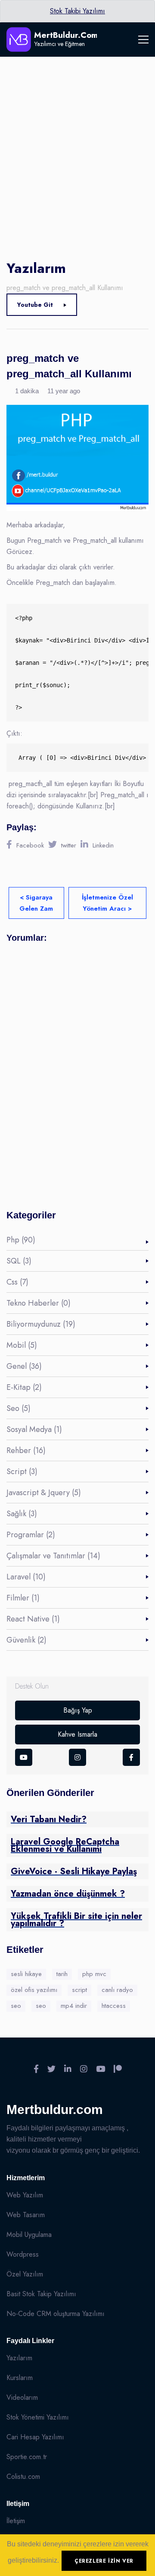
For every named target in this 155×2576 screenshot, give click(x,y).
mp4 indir (74, 2006)
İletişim (16, 2521)
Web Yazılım (25, 2195)
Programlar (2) (31, 1535)
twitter (69, 845)
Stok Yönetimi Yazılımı (38, 2417)
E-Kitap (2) (24, 1387)
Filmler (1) (23, 1598)
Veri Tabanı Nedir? (49, 1819)
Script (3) (22, 1472)
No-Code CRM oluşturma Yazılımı (56, 2314)
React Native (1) (33, 1619)
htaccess (114, 2006)
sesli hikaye (26, 1974)
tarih (62, 1974)
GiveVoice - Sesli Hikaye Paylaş (74, 1871)
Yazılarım (19, 2358)
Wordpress (23, 2254)
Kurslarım (20, 2378)
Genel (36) (24, 1366)
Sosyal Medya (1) (34, 1429)
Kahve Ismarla (77, 1734)
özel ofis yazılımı (34, 1990)
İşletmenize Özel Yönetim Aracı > (107, 903)
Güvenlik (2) (26, 1640)
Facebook (30, 845)
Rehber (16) (26, 1450)
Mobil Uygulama (29, 2235)
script (79, 1990)
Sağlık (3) (22, 1514)
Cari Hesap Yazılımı (35, 2437)
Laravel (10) (26, 1577)
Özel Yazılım (25, 2274)
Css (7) (17, 1282)
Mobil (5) (22, 1345)
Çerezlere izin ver (104, 2561)
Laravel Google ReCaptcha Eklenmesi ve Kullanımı (65, 1845)
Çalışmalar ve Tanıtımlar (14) (53, 1556)
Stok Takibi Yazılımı (77, 11)
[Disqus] (77, 1069)
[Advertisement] (77, 138)
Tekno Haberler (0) (39, 1303)
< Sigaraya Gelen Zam (36, 903)
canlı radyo (117, 1990)
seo (16, 2006)
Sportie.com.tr (27, 2457)
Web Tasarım (26, 2215)
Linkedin (103, 845)
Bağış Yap (78, 1710)
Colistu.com (23, 2477)
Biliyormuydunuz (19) (41, 1324)
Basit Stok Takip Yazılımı (41, 2294)
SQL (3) (19, 1261)
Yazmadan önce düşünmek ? (68, 1894)
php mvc (94, 1974)
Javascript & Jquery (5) (44, 1493)
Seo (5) (19, 1408)
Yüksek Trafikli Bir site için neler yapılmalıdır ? (76, 1920)
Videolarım (22, 2397)
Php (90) (21, 1240)
